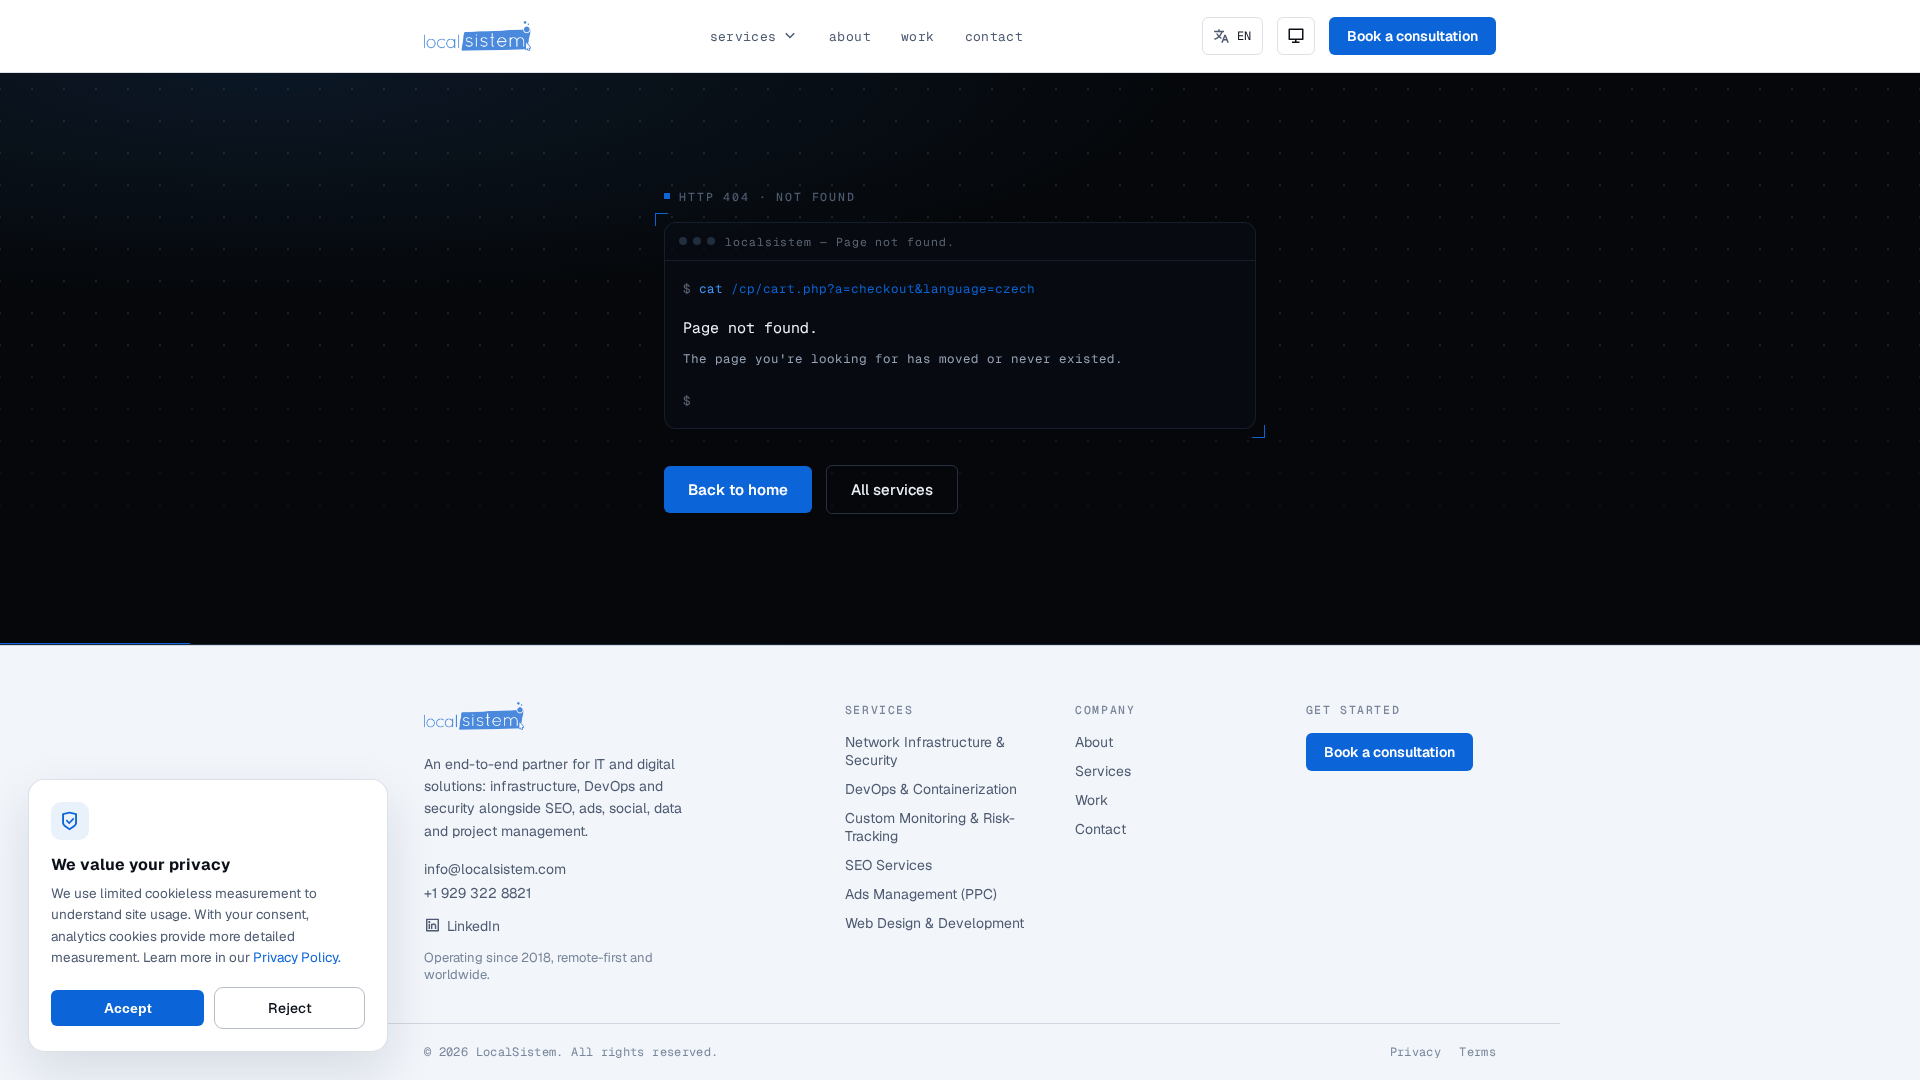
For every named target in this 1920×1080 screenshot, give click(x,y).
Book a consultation (1412, 36)
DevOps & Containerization (931, 789)
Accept (128, 1008)
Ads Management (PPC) (921, 894)
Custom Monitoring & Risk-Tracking (930, 827)
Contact (994, 36)
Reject (290, 1008)
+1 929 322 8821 (477, 893)
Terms (1477, 1052)
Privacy (1416, 1052)
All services (892, 489)
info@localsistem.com (495, 869)
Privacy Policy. (297, 957)
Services (743, 36)
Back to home (738, 489)
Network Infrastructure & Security (925, 751)
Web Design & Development (934, 923)
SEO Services (888, 865)
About (850, 36)
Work (918, 36)
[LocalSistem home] (477, 36)
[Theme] (1296, 36)
